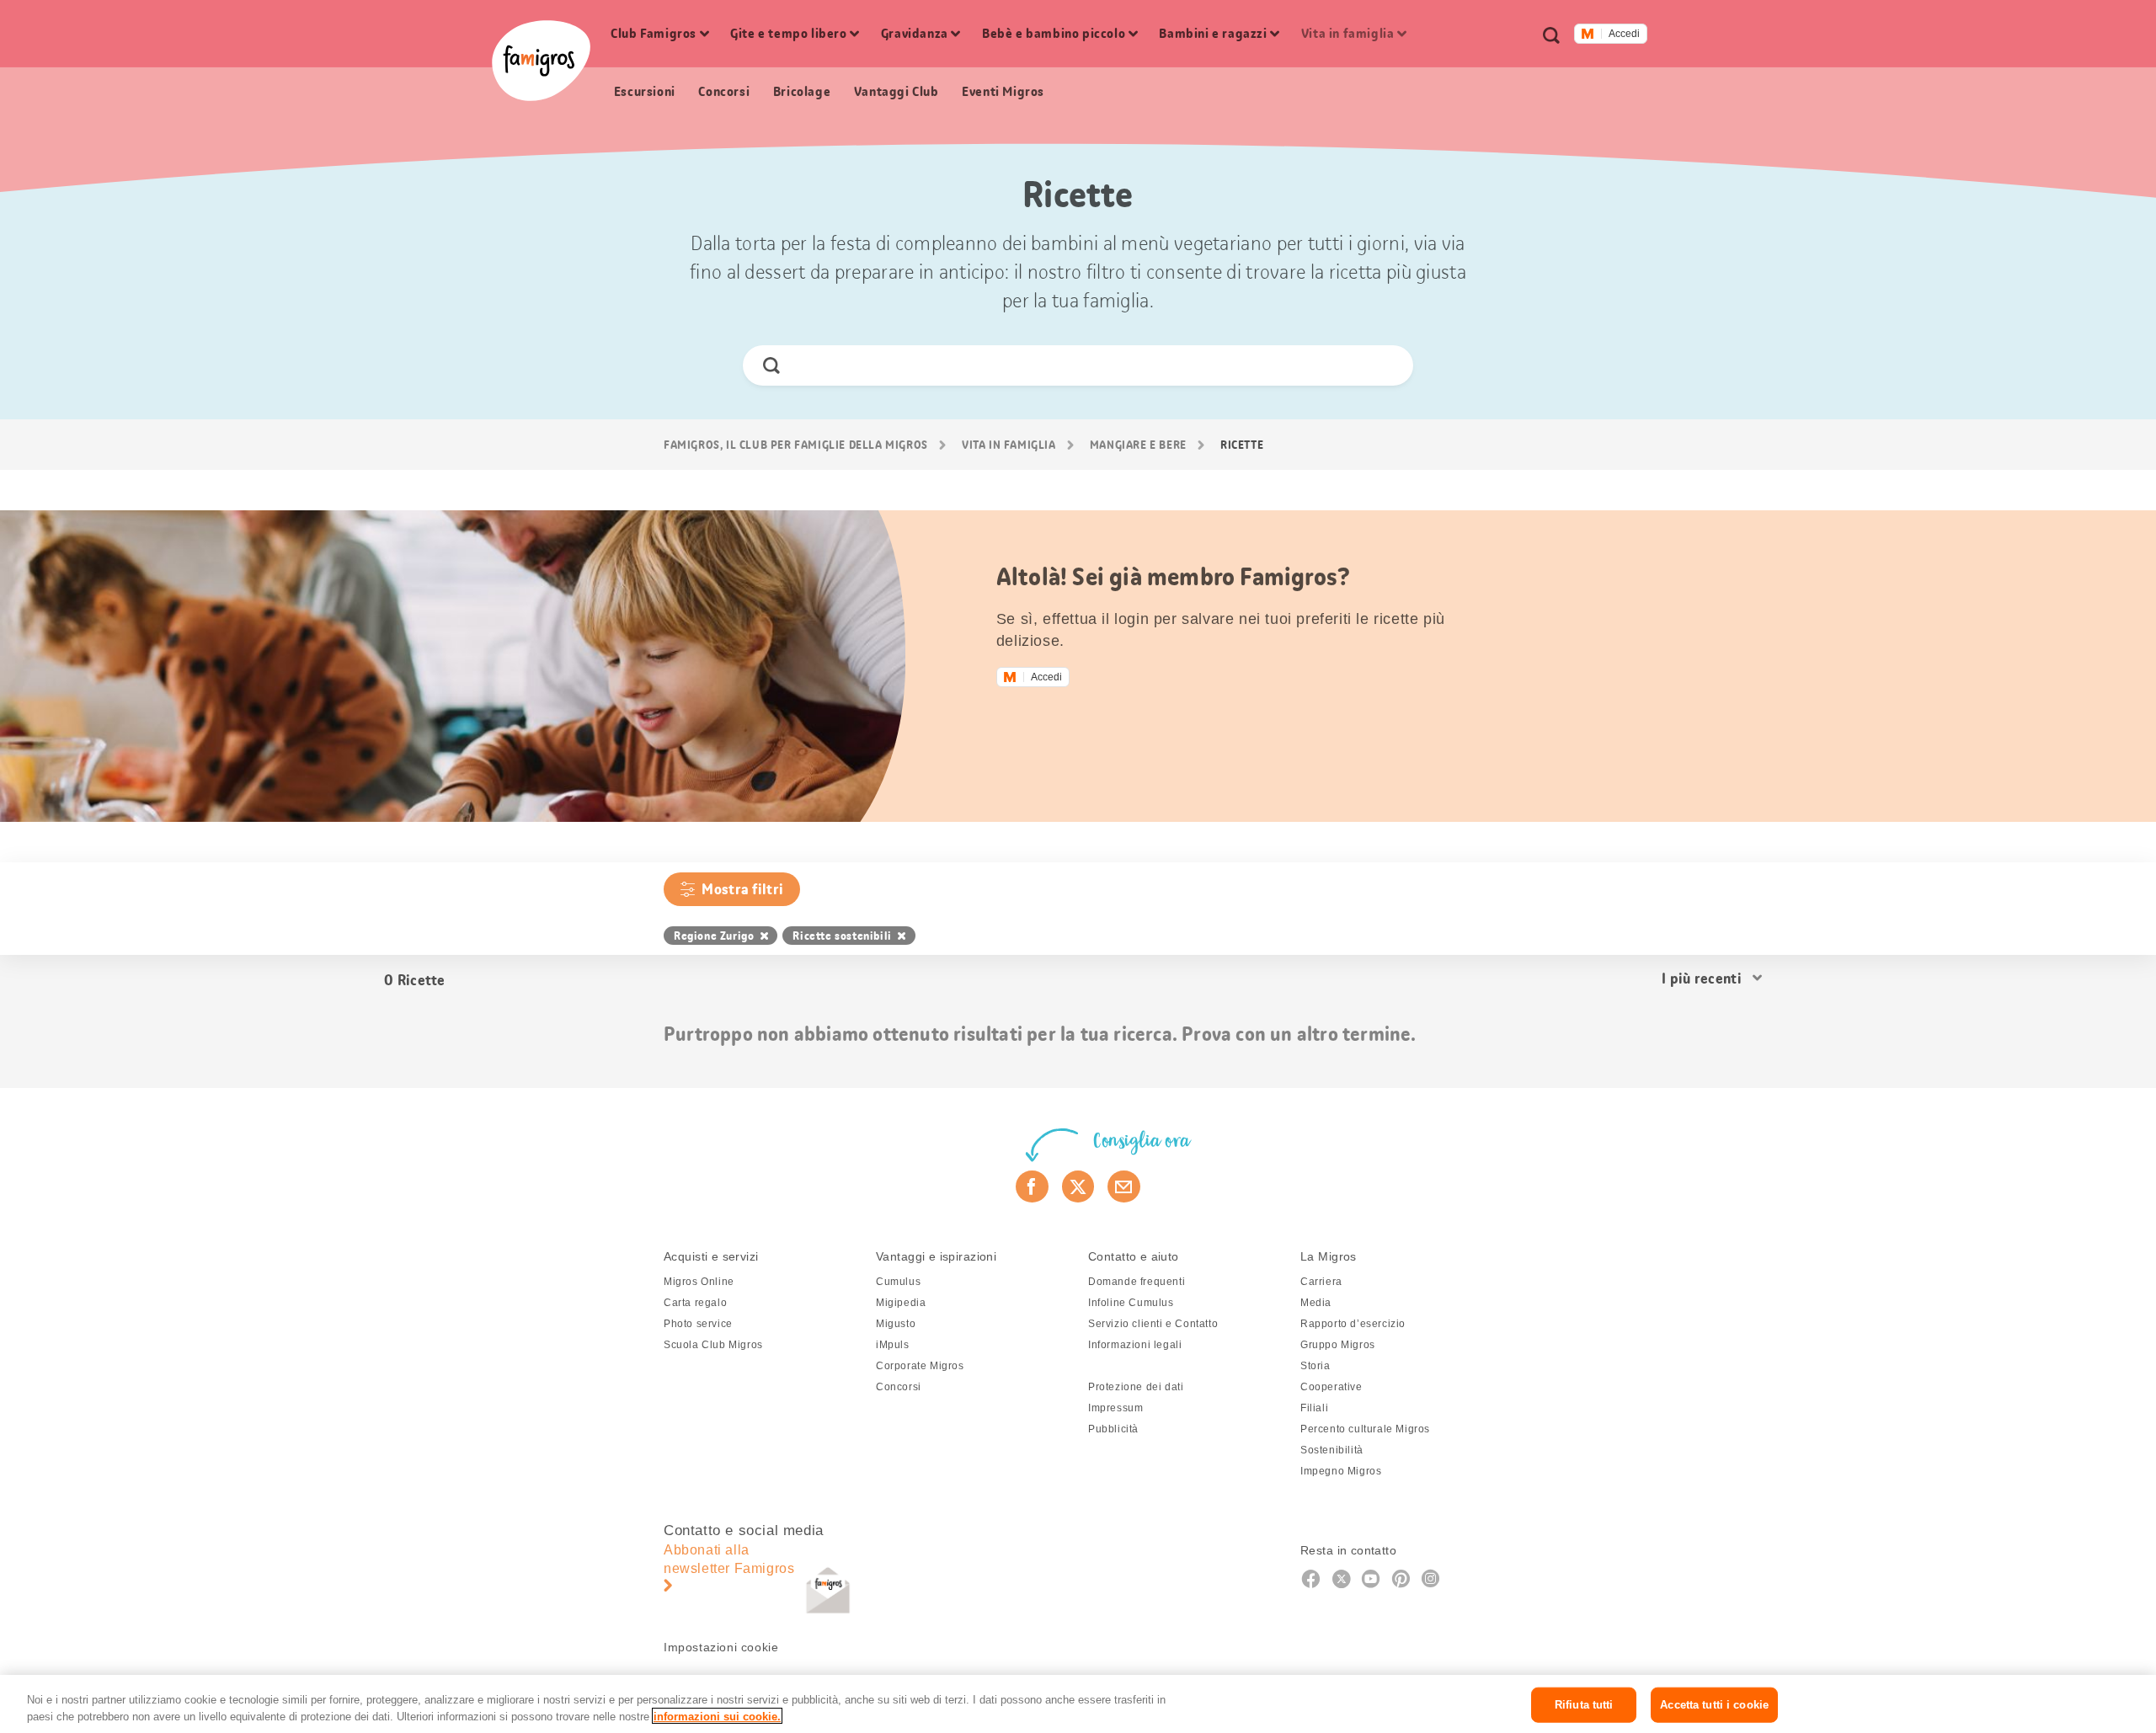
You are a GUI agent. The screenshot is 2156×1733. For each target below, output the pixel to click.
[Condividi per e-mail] (1124, 1186)
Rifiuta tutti (1584, 1705)
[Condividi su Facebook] (1032, 1186)
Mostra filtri (742, 889)
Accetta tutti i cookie (1714, 1705)
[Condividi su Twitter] (1078, 1186)
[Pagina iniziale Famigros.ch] (541, 61)
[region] (1078, 1704)
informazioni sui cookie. (717, 1716)
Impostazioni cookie (721, 1647)
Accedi (1624, 34)
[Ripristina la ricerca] (1386, 365)
